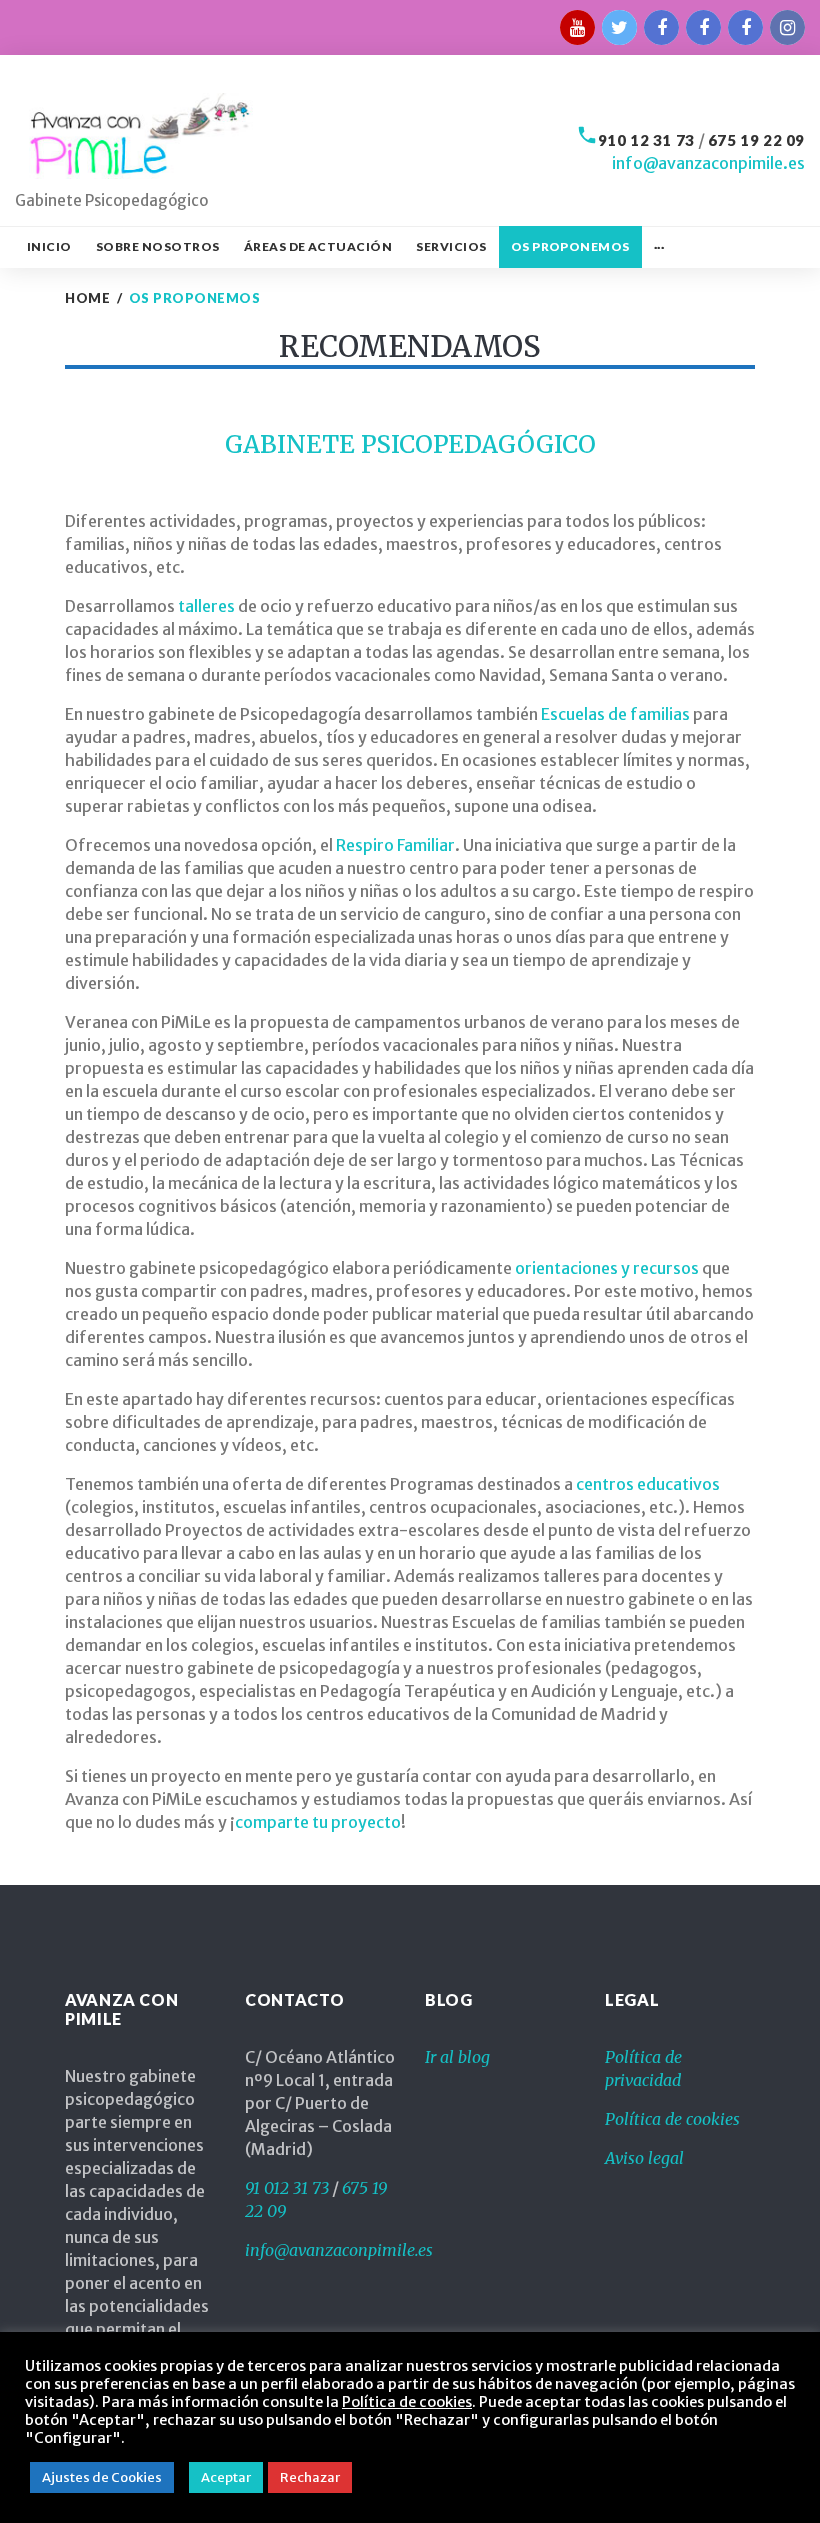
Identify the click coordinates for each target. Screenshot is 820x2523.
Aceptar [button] (226, 2477)
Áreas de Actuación (318, 246)
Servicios (451, 246)
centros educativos (648, 1484)
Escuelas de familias (615, 714)
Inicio (49, 246)
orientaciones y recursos (607, 1268)
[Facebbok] (661, 27)
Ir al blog (457, 2057)
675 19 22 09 (756, 140)
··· (659, 246)
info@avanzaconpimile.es (708, 163)
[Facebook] (703, 27)
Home (87, 298)
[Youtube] (577, 27)
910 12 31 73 (646, 140)
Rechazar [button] (310, 2477)
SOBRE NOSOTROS (158, 246)
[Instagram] (787, 27)
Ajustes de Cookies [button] (102, 2477)
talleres (205, 606)
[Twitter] (619, 27)
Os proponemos (570, 246)
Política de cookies (672, 2119)
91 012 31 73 (287, 2188)
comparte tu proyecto (318, 1822)
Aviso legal (644, 2158)
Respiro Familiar (395, 845)
